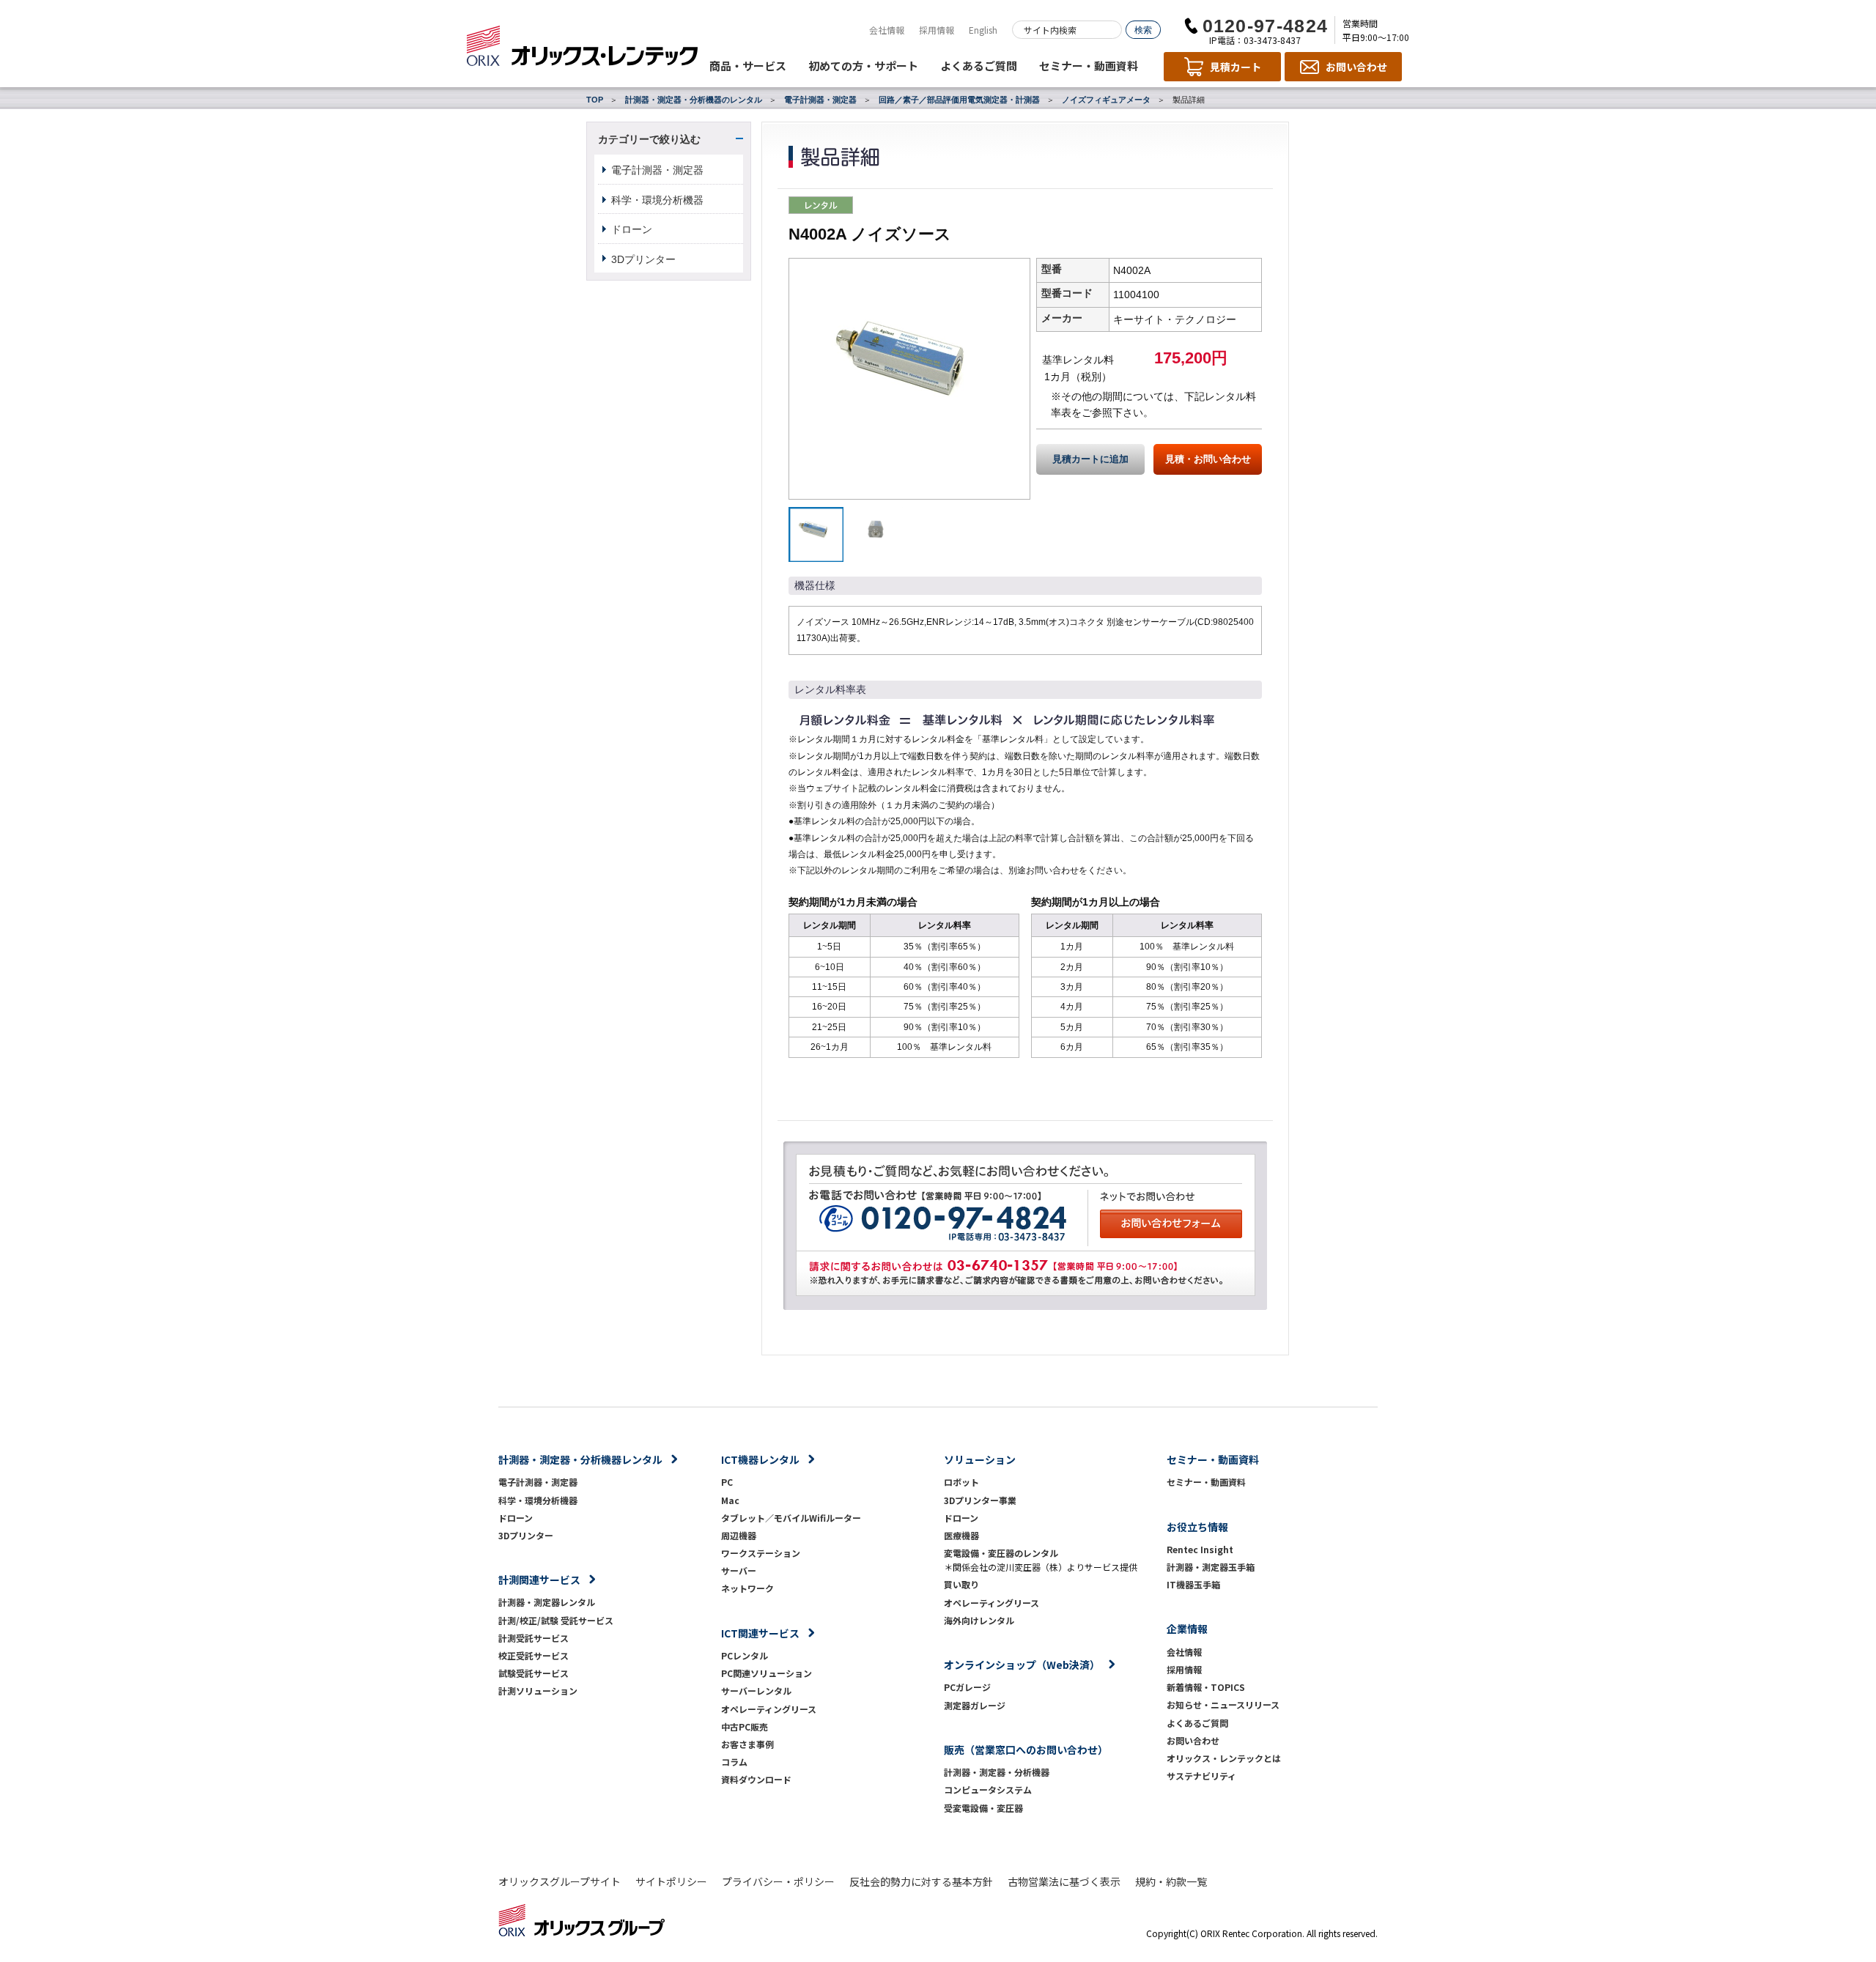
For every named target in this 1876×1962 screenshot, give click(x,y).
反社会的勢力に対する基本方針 (921, 1881)
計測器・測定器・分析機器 (997, 1772)
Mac (730, 1500)
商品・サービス (748, 66)
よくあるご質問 (979, 66)
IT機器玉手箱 (1193, 1584)
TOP (595, 100)
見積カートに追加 (1090, 459)
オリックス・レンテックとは (1224, 1758)
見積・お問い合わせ (1208, 459)
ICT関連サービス (760, 1633)
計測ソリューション (538, 1691)
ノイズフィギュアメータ (1106, 100)
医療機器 (961, 1535)
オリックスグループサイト (560, 1881)
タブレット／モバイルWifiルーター (791, 1518)
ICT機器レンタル (760, 1459)
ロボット (961, 1482)
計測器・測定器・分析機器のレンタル (694, 100)
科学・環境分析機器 (657, 200)
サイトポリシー (671, 1881)
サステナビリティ (1201, 1776)
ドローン (632, 229)
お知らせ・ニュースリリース (1223, 1704)
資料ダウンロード (756, 1779)
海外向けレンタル (983, 1620)
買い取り (961, 1584)
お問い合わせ (1193, 1740)
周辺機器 (739, 1535)
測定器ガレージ (975, 1705)
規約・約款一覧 (1171, 1881)
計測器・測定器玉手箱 (1211, 1567)
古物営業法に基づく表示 (1064, 1881)
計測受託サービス (533, 1638)
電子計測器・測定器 (820, 100)
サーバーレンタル (756, 1691)
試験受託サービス (533, 1673)
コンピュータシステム (988, 1789)
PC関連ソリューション (767, 1673)
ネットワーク (747, 1588)
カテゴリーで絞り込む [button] (649, 139)
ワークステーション (761, 1553)
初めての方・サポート (863, 66)
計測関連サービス (539, 1580)
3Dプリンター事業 (980, 1500)
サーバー (739, 1570)
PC (727, 1482)
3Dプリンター (643, 259)
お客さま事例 (747, 1744)
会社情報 (887, 30)
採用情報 (937, 30)
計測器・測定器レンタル (547, 1602)
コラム (734, 1762)
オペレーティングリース (769, 1709)
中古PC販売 (745, 1726)
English (983, 30)
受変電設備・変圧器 (983, 1808)
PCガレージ (967, 1687)
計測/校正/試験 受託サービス (556, 1620)
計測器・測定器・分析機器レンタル (580, 1459)
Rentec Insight (1200, 1549)
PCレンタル (745, 1655)
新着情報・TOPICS (1206, 1687)
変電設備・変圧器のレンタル (1001, 1553)
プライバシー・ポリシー (778, 1881)
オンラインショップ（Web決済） (1022, 1665)
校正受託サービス (533, 1655)
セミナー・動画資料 (1089, 66)
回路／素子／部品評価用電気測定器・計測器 (959, 100)
